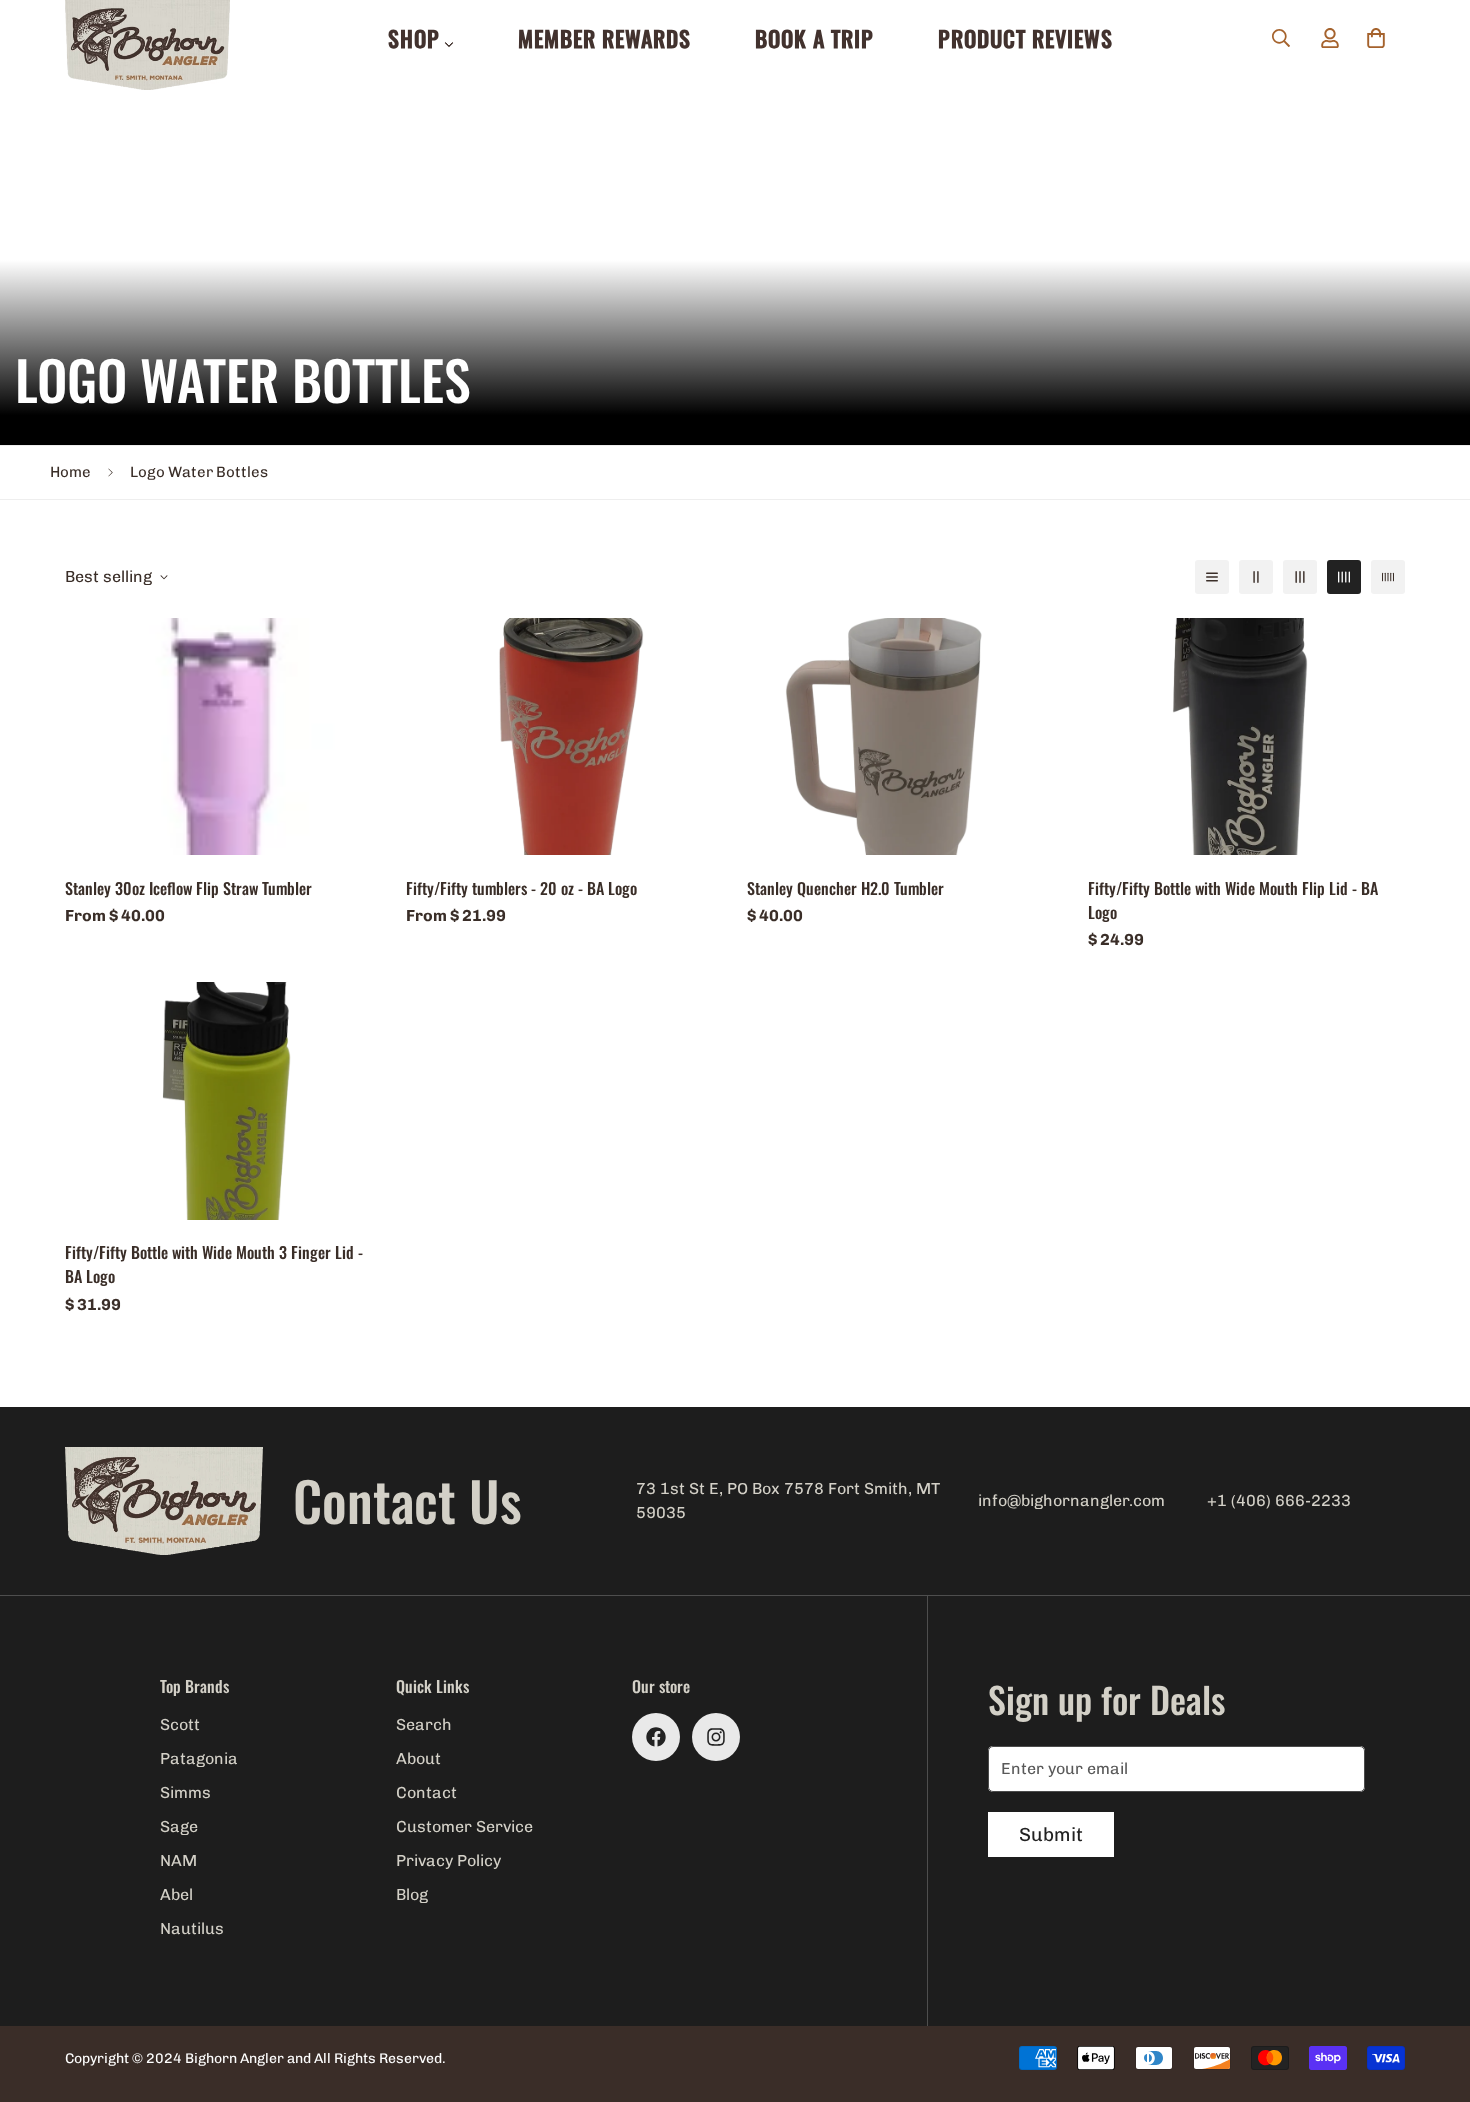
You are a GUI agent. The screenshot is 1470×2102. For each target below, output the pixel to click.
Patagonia (199, 1758)
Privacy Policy (448, 1860)
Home (70, 472)
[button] (1376, 38)
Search (424, 1724)
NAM (178, 1860)
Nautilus (192, 1928)
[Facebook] (656, 1737)
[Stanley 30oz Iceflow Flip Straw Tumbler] (223, 737)
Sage (179, 1826)
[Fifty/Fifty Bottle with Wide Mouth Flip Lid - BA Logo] (1246, 737)
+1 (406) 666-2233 (1279, 1500)
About (418, 1758)
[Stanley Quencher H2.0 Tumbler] (905, 737)
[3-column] (1300, 577)
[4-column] (1344, 577)
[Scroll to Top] (1431, 1993)
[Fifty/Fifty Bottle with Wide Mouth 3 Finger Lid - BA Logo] (223, 1101)
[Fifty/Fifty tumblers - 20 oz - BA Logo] (564, 737)
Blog (412, 1894)
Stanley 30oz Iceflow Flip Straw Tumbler (188, 887)
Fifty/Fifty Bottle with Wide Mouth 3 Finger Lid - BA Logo (214, 1264)
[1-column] (1212, 577)
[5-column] (1388, 577)
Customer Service (464, 1826)
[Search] (1281, 38)
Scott (180, 1724)
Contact (426, 1792)
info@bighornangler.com (1071, 1500)
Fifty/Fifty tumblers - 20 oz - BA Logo (521, 887)
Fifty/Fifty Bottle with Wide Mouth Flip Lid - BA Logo (1233, 899)
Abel (176, 1894)
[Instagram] (716, 1737)
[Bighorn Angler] (147, 46)
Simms (185, 1792)
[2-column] (1256, 577)
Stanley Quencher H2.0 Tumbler (845, 887)
